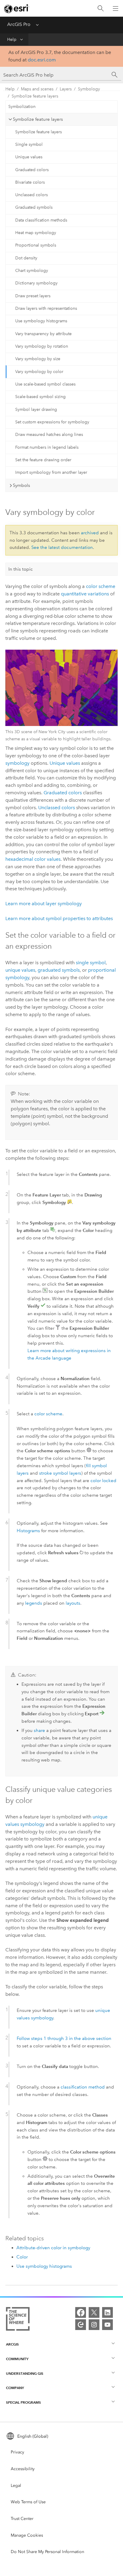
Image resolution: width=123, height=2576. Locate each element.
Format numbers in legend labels (47, 447)
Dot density (26, 258)
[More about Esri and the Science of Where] (18, 2320)
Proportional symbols (36, 245)
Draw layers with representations (46, 308)
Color (22, 2257)
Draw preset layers (33, 296)
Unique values (29, 157)
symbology (17, 763)
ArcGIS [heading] (12, 2344)
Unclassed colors (31, 195)
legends (34, 1603)
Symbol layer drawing (36, 410)
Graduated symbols (34, 207)
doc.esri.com (42, 60)
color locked (103, 1481)
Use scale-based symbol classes (45, 384)
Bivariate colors (30, 182)
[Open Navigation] (116, 8)
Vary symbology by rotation (42, 346)
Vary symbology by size (38, 359)
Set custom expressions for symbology (52, 422)
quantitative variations (85, 594)
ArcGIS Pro (19, 24)
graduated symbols (59, 970)
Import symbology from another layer (51, 472)
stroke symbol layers (60, 1473)
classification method (83, 2087)
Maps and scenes (37, 89)
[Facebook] (81, 2312)
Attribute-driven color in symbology (53, 2248)
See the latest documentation (62, 547)
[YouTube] (107, 2325)
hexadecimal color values (33, 859)
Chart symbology (32, 271)
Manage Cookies (27, 2535)
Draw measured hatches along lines (49, 435)
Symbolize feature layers (35, 96)
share (39, 1730)
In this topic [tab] (21, 569)
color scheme (101, 586)
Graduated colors (32, 170)
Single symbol (29, 144)
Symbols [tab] (21, 485)
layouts (73, 1603)
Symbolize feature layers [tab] (38, 119)
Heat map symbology (36, 233)
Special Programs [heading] (23, 2402)
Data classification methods (41, 220)
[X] (94, 2312)
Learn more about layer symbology (44, 904)
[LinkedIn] (107, 2312)
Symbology (89, 89)
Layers (66, 89)
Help (12, 40)
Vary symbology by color (39, 372)
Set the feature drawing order (43, 460)
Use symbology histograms (41, 321)
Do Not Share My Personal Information (47, 2552)
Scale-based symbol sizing (40, 397)
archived (90, 533)
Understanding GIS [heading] (25, 2373)
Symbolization (22, 107)
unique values (20, 970)
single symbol (91, 963)
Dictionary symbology (36, 283)
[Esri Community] (81, 2325)
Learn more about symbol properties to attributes (59, 918)
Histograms (28, 1531)
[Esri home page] (17, 9)
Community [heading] (17, 2359)
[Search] (101, 8)
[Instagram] (94, 2325)
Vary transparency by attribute (43, 334)
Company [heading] (15, 2388)
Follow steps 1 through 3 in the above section (64, 2038)
